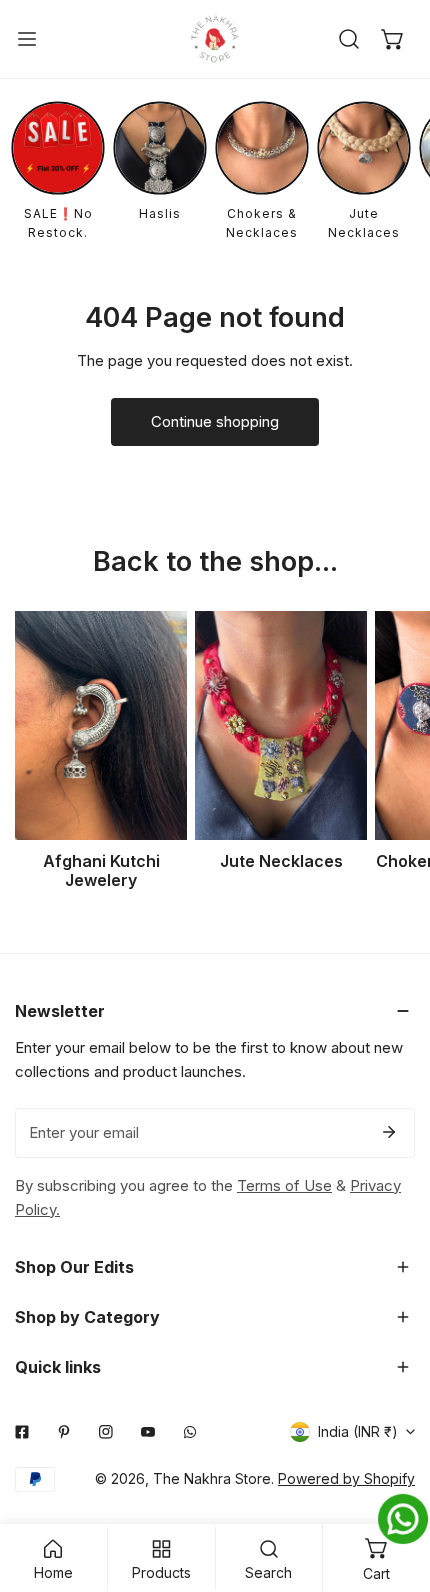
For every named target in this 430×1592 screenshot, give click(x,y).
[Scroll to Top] (394, 1486)
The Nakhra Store (212, 1478)
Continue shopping (215, 421)
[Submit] (389, 1132)
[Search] (349, 39)
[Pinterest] (64, 1432)
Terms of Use (284, 1185)
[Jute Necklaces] (281, 725)
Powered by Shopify (346, 1478)
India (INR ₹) (358, 1431)
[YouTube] (148, 1432)
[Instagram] (106, 1432)
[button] (393, 39)
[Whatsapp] (190, 1432)
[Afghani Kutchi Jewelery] (101, 725)
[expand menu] (27, 39)
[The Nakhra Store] (215, 39)
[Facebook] (22, 1432)
